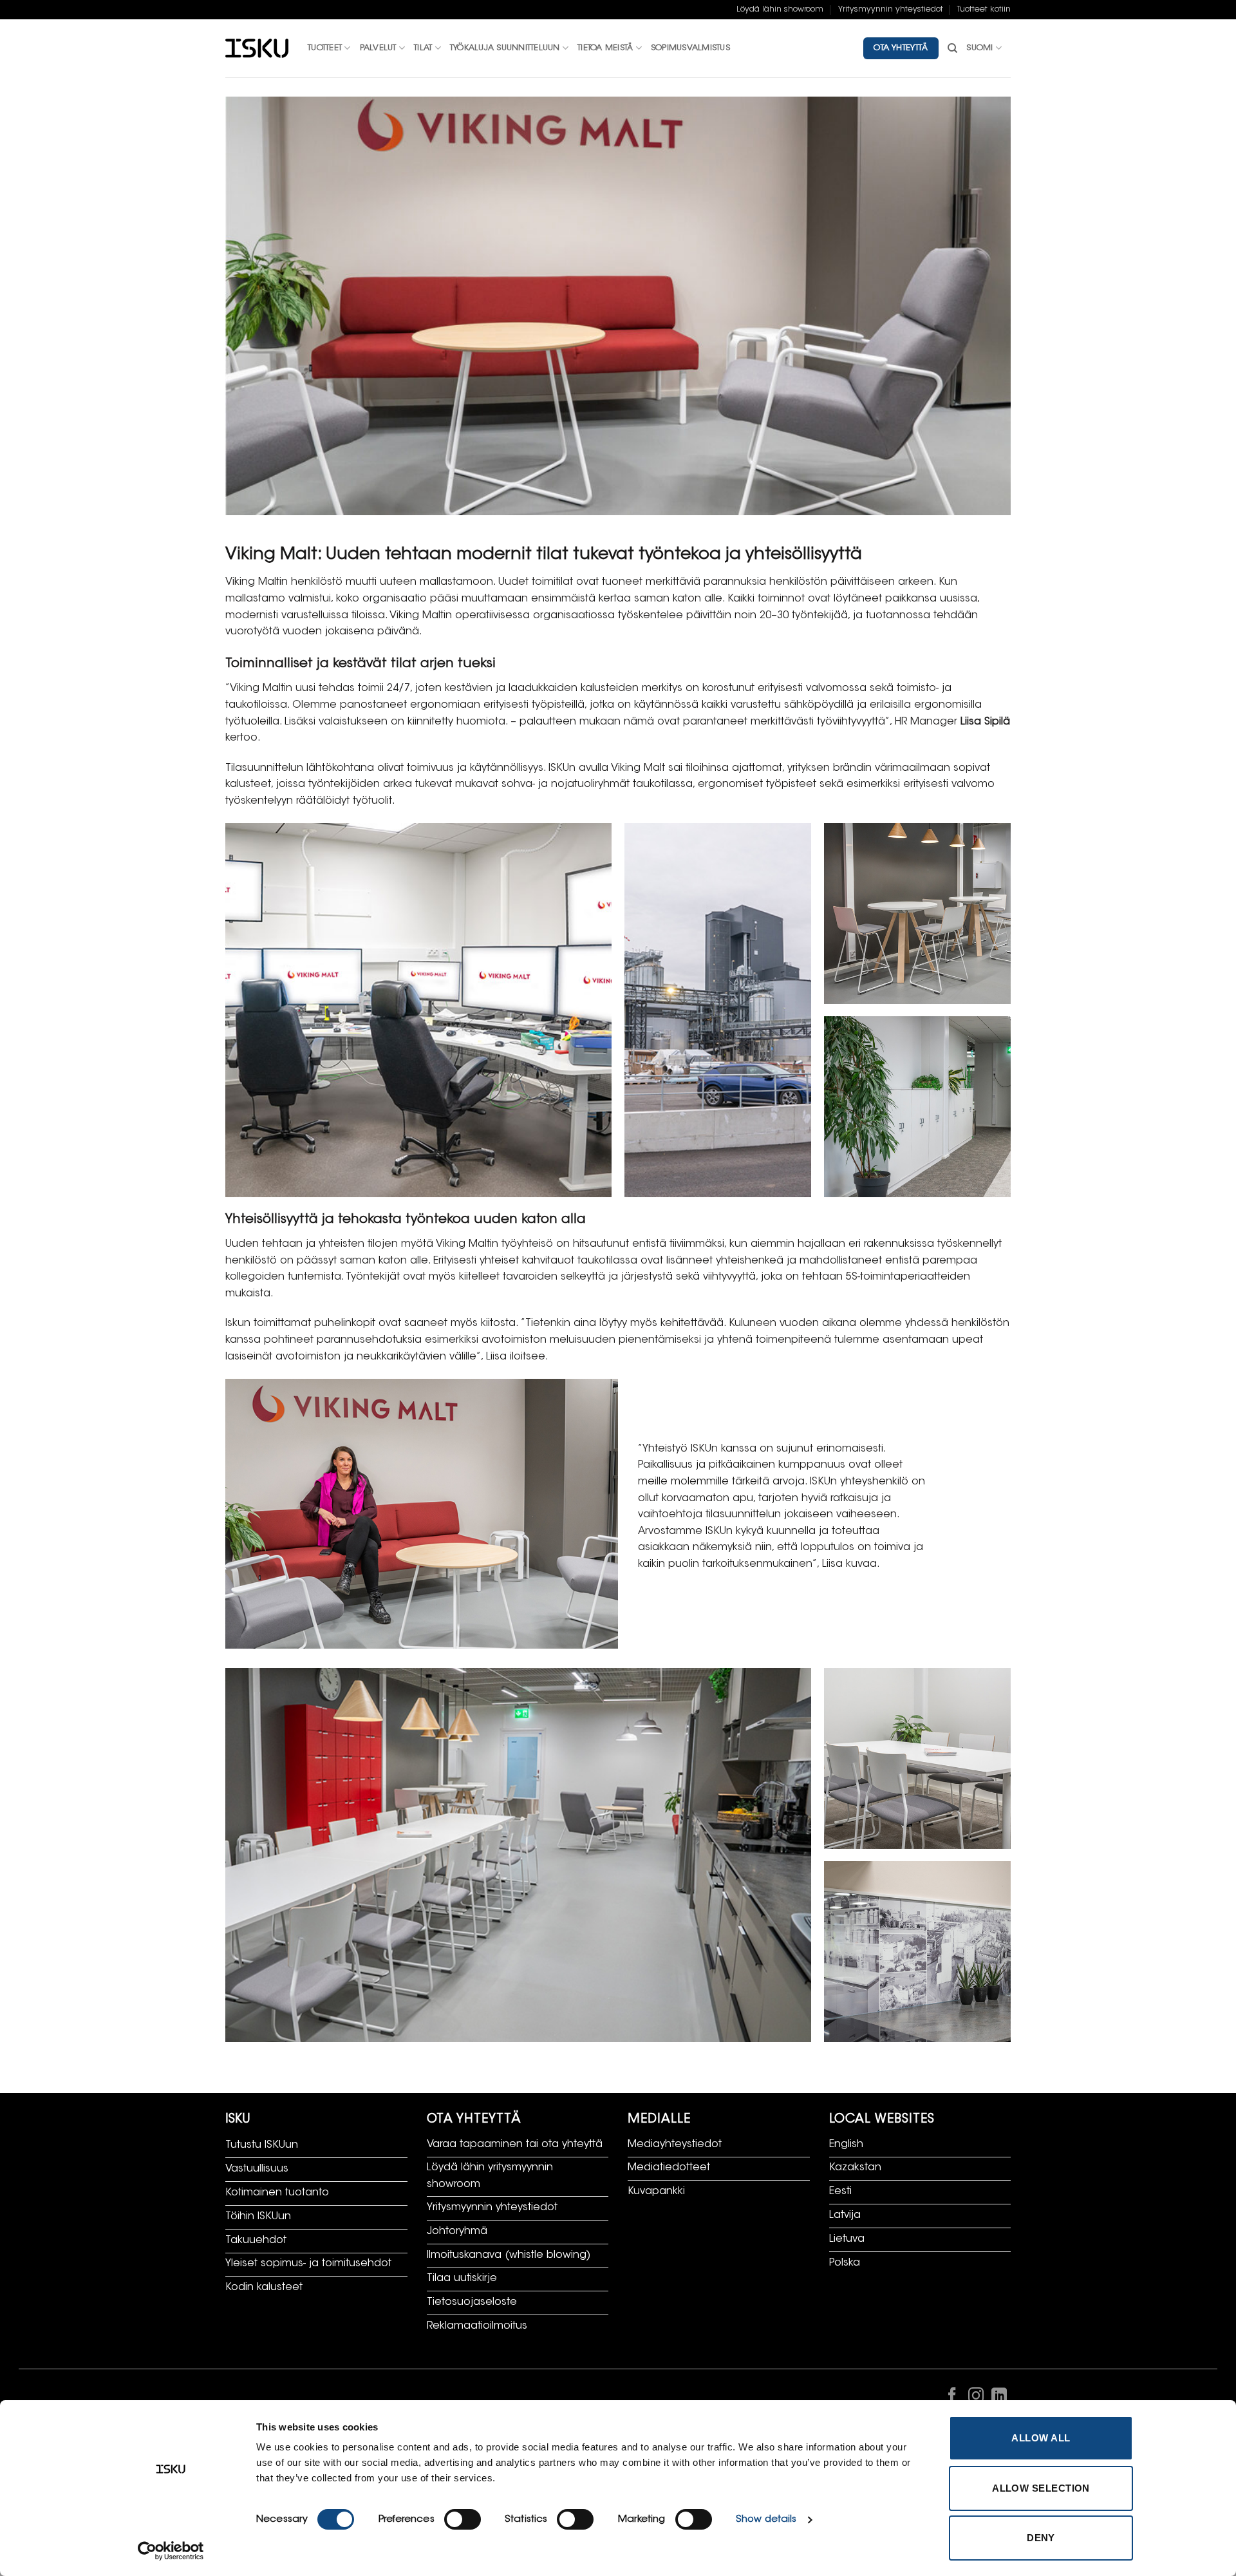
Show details (766, 2520)
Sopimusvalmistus (690, 48)
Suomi (979, 48)
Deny (1041, 2538)
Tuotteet (325, 48)
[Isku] (257, 49)
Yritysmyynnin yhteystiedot (891, 10)
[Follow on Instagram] (975, 2398)
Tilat (423, 48)
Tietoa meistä (605, 48)
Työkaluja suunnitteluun (505, 48)
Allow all (1041, 2438)
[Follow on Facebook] (952, 2398)
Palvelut (378, 48)
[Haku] (952, 48)
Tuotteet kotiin (984, 10)
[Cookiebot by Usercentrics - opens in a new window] (171, 2551)
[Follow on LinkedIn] (999, 2398)
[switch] (463, 2519)
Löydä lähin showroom (780, 10)
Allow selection (1041, 2488)
